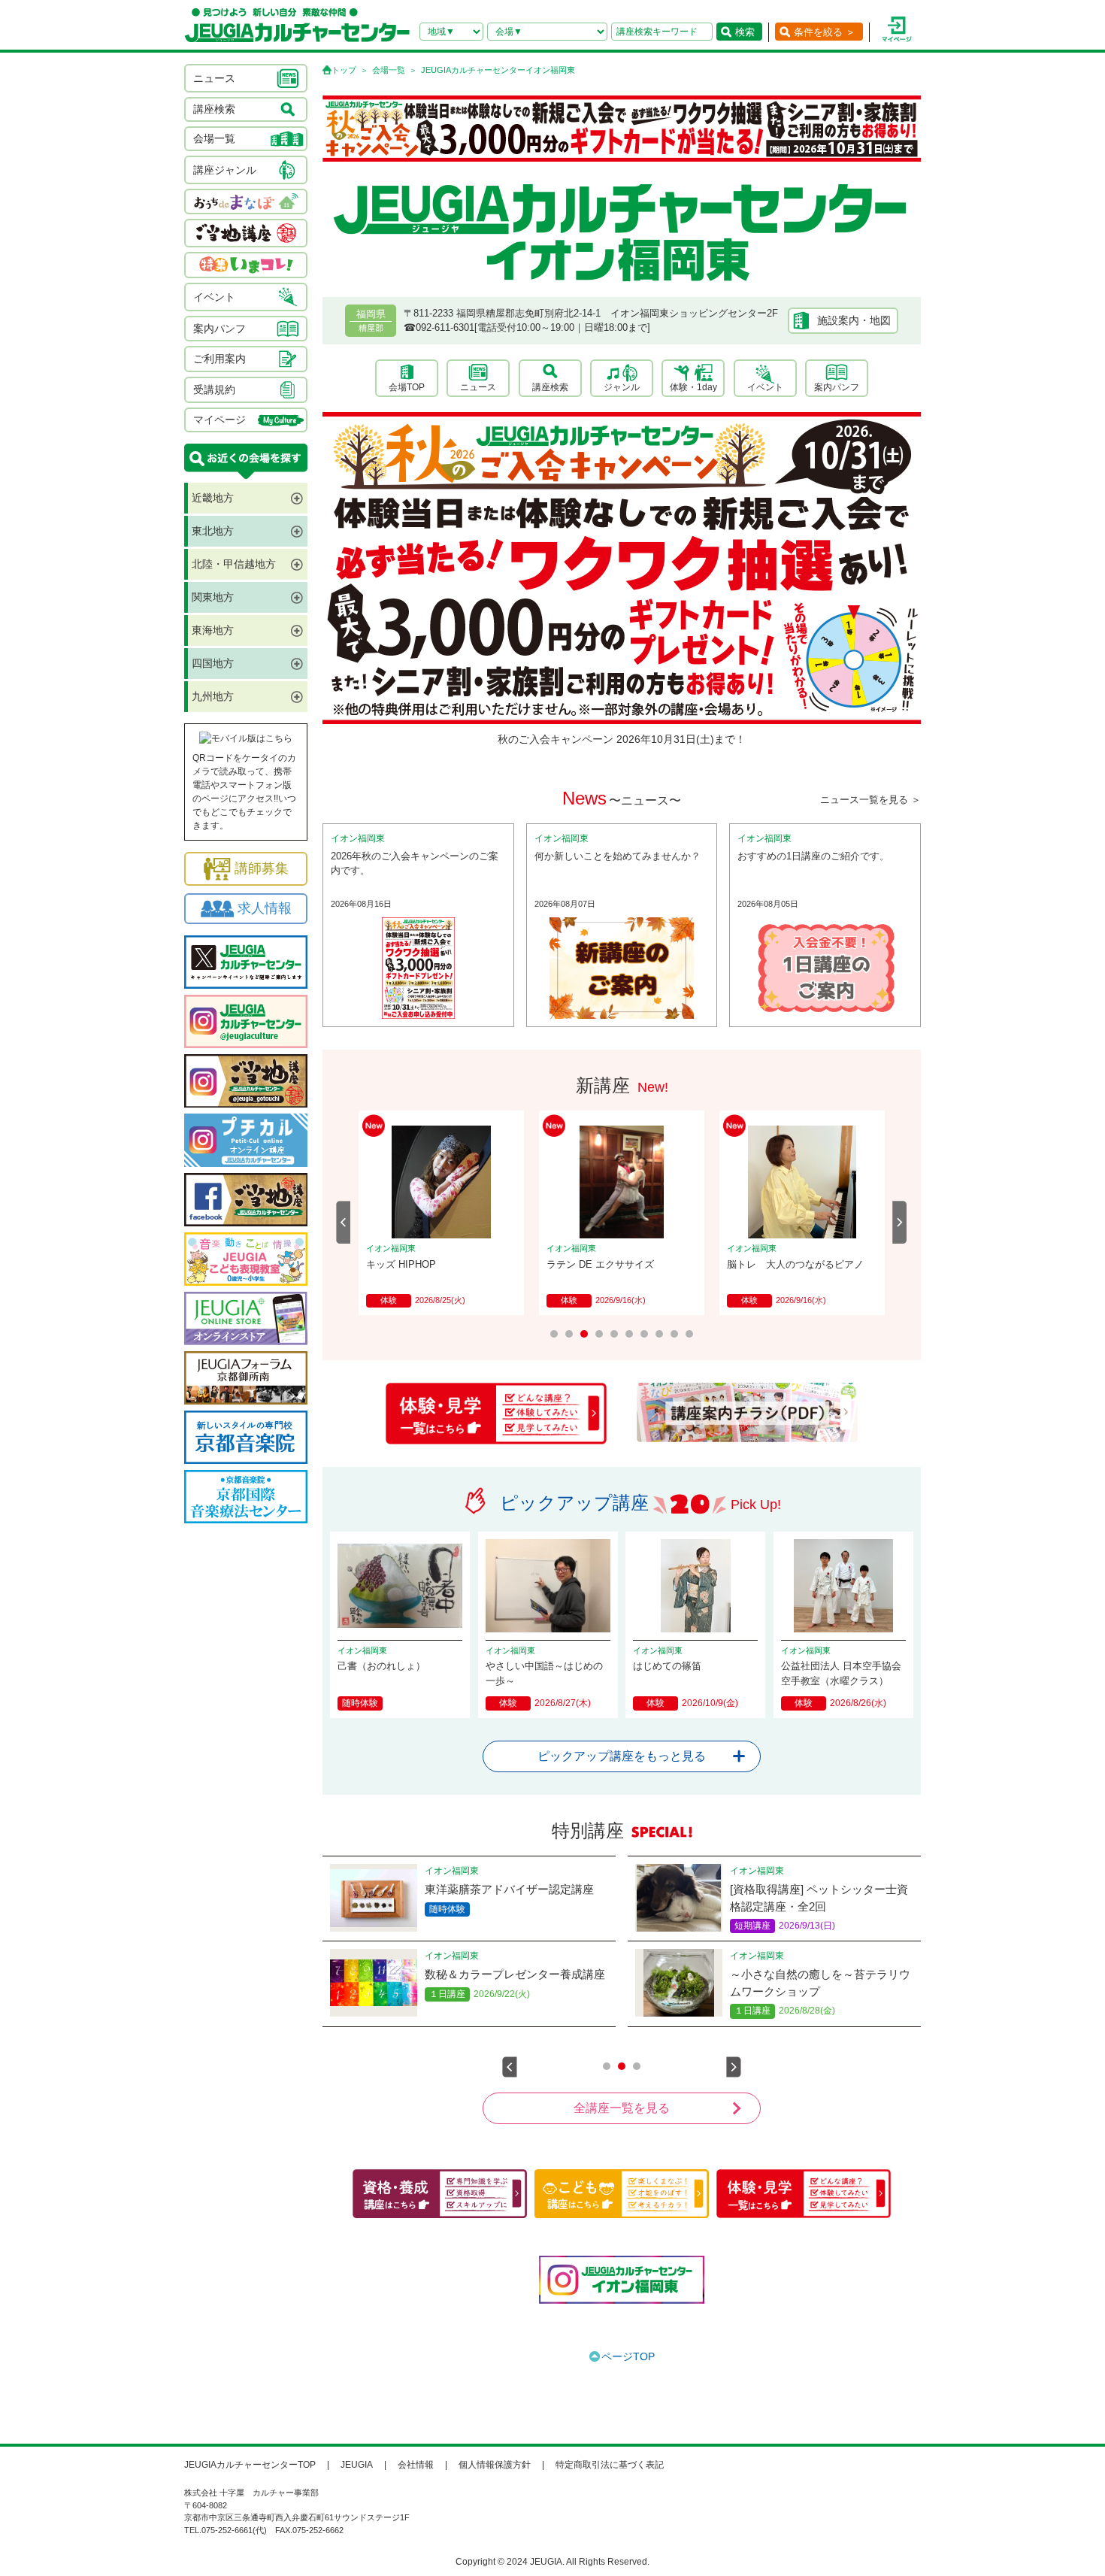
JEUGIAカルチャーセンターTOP (250, 2465)
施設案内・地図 (854, 320)
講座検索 (550, 387)
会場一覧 (389, 70)
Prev (344, 1222)
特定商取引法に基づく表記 (610, 2465)
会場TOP (407, 387)
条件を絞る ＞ (825, 32)
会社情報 (416, 2465)
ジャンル (622, 387)
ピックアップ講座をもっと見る (622, 1756)
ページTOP (628, 2356)
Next (900, 1222)
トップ (344, 70)
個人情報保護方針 (495, 2465)
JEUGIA (357, 2465)
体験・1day (693, 387)
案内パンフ (837, 387)
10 (689, 1334)
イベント (765, 387)
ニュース (478, 387)
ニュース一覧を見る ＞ (870, 800)
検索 (745, 32)
